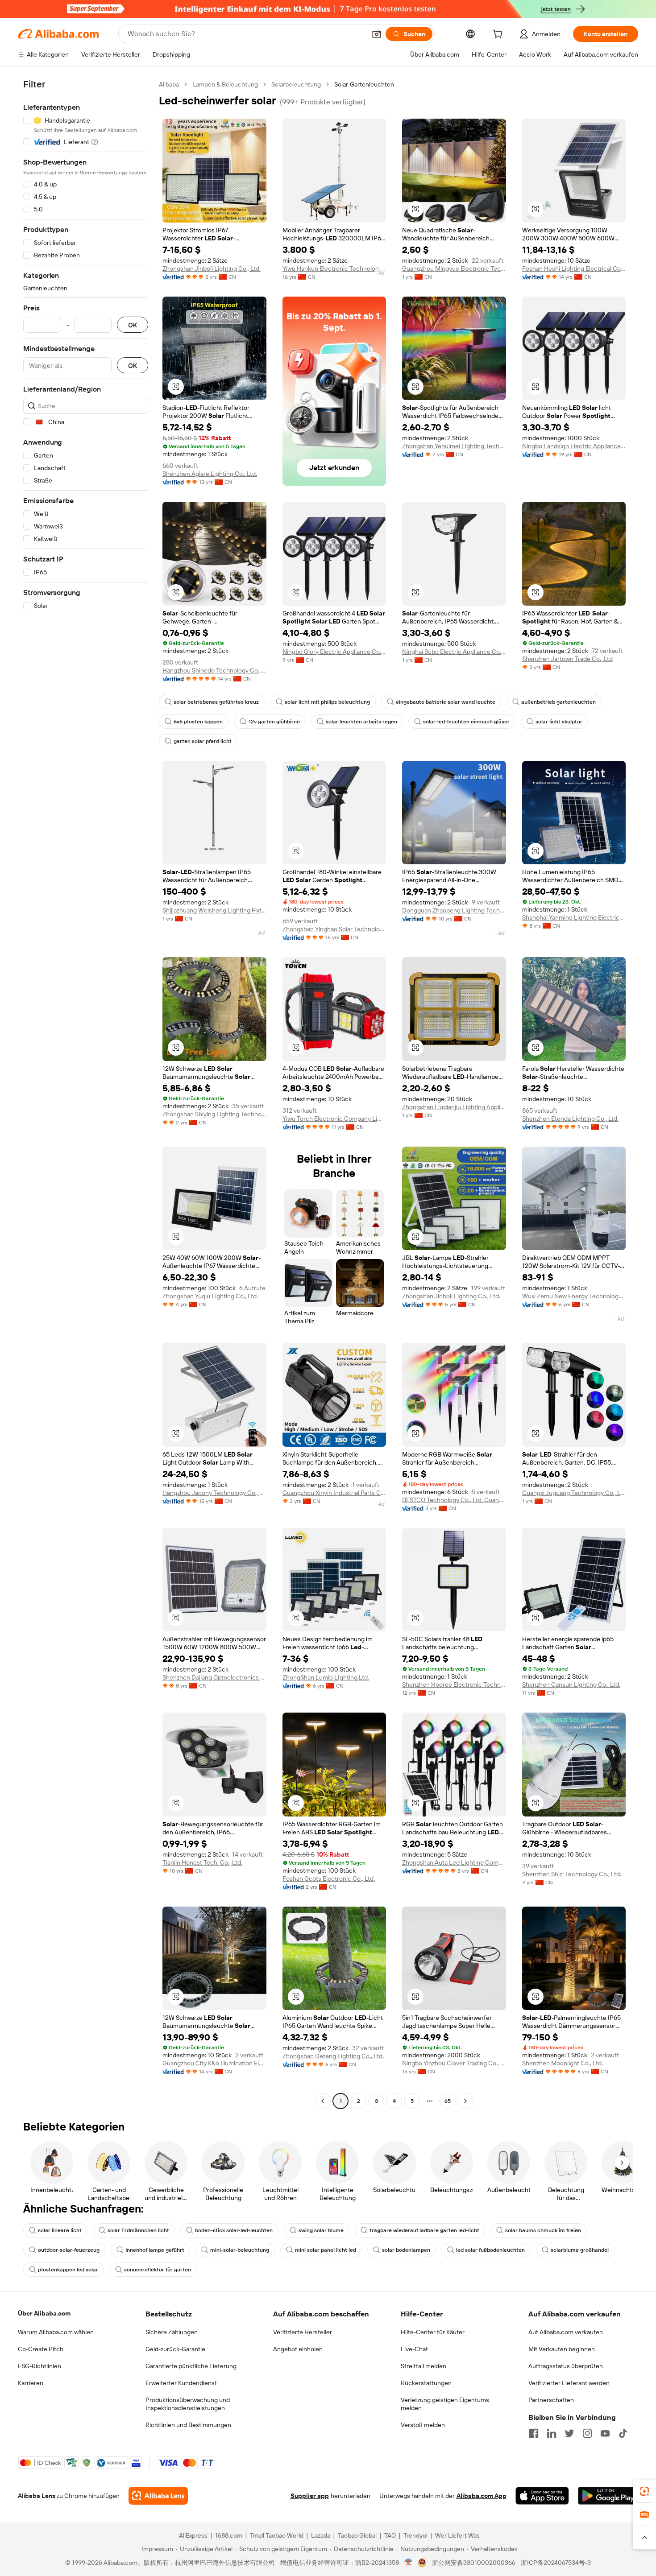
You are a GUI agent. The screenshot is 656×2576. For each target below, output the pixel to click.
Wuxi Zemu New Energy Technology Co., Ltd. (574, 1296)
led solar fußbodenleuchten (490, 2250)
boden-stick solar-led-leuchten (234, 2230)
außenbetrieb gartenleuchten (558, 702)
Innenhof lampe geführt (155, 2250)
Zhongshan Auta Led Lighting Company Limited (454, 1862)
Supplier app (310, 2496)
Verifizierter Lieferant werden (569, 2383)
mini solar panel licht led (326, 2250)
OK (133, 325)
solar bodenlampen (406, 2250)
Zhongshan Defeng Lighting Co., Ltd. (333, 2056)
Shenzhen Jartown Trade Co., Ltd (567, 659)
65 (448, 2101)
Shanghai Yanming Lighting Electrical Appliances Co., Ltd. (574, 917)
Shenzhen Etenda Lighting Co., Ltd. (570, 1119)
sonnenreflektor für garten (158, 2270)
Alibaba (169, 84)
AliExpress (193, 2535)
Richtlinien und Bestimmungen (188, 2425)
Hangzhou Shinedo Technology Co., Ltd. (214, 670)
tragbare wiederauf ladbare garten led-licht (424, 2230)
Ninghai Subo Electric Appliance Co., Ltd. (454, 652)
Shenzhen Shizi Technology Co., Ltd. (572, 1874)
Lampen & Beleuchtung (225, 84)
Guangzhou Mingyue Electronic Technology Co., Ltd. (454, 268)
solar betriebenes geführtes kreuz (216, 702)
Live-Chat (414, 2349)
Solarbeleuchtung (296, 84)
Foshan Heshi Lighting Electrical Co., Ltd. (574, 268)
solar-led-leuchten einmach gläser (466, 722)
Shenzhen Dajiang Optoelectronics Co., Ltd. (214, 1677)
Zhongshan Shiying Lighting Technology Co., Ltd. (214, 1114)
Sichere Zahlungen (172, 2332)
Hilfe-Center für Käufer (433, 2332)
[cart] (499, 35)
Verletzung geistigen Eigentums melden (445, 2404)
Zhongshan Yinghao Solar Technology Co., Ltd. (334, 929)
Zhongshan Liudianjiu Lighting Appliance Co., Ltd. (454, 1107)
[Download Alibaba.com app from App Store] (542, 2496)
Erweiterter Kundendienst (181, 2383)
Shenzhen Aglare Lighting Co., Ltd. (210, 474)
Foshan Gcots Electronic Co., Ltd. (329, 1878)
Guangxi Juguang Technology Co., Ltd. (574, 1493)
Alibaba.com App (482, 2496)
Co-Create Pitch (41, 2349)
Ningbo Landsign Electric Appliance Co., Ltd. (574, 446)
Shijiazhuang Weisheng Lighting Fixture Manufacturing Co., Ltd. (214, 910)
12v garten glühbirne (274, 722)
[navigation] (86, 1094)
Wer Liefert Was (457, 2535)
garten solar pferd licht (203, 741)
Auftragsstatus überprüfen (566, 2366)
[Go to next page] (465, 2101)
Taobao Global (357, 2535)
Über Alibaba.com (44, 2313)
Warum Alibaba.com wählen (56, 2332)
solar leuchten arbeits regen (361, 722)
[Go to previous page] (323, 2101)
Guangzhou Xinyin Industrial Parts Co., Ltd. (334, 1493)
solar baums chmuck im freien (543, 2230)
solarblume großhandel (580, 2250)
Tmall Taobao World (277, 2535)
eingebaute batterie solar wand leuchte (446, 702)
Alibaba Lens (37, 2496)
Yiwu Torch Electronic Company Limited (334, 1119)
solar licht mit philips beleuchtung (327, 702)
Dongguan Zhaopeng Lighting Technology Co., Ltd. (454, 910)
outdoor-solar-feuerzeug (69, 2250)
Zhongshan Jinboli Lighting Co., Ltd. (212, 268)
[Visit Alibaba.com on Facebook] (534, 2433)
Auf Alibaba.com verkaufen (566, 2332)
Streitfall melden (423, 2366)
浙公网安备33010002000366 (474, 2563)
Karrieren (31, 2383)
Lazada (321, 2535)
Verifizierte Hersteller (303, 2332)
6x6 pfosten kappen (198, 722)
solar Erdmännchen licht (138, 2230)
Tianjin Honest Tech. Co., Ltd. (202, 1862)
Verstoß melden (423, 2425)
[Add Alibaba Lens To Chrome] (158, 2496)
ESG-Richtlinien (39, 2366)
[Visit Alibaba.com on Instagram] (587, 2433)
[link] (644, 2491)
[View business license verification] (409, 2563)
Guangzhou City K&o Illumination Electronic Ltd (214, 2063)
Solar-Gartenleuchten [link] (364, 84)
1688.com (229, 2535)
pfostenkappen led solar (68, 2270)
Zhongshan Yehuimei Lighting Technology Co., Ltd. (454, 446)
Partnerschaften (551, 2400)
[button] (377, 34)
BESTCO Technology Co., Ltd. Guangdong (454, 1500)
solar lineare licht (60, 2230)
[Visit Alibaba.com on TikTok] (623, 2433)
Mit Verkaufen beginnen (562, 2349)
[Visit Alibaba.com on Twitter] (569, 2433)
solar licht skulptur (559, 722)
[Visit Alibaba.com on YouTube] (605, 2433)
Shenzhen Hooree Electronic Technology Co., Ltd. (454, 1684)
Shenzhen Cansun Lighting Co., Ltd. (571, 1684)
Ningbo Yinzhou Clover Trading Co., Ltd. (454, 2063)
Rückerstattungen (426, 2383)
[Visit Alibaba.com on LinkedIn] (552, 2433)
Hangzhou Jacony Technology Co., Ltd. (214, 1493)
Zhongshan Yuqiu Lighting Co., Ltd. (210, 1296)
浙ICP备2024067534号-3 (556, 2563)
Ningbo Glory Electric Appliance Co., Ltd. (334, 652)
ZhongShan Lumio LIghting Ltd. (326, 1677)
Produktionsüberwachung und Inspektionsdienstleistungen (188, 2404)
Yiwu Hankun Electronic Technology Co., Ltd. (334, 268)
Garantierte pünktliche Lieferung (191, 2366)
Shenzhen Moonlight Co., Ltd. (563, 2063)
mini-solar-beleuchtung (240, 2250)
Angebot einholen (298, 2349)
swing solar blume (321, 2230)
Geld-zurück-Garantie (175, 2349)
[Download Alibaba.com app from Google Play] (608, 2496)
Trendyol (415, 2535)
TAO (390, 2535)
